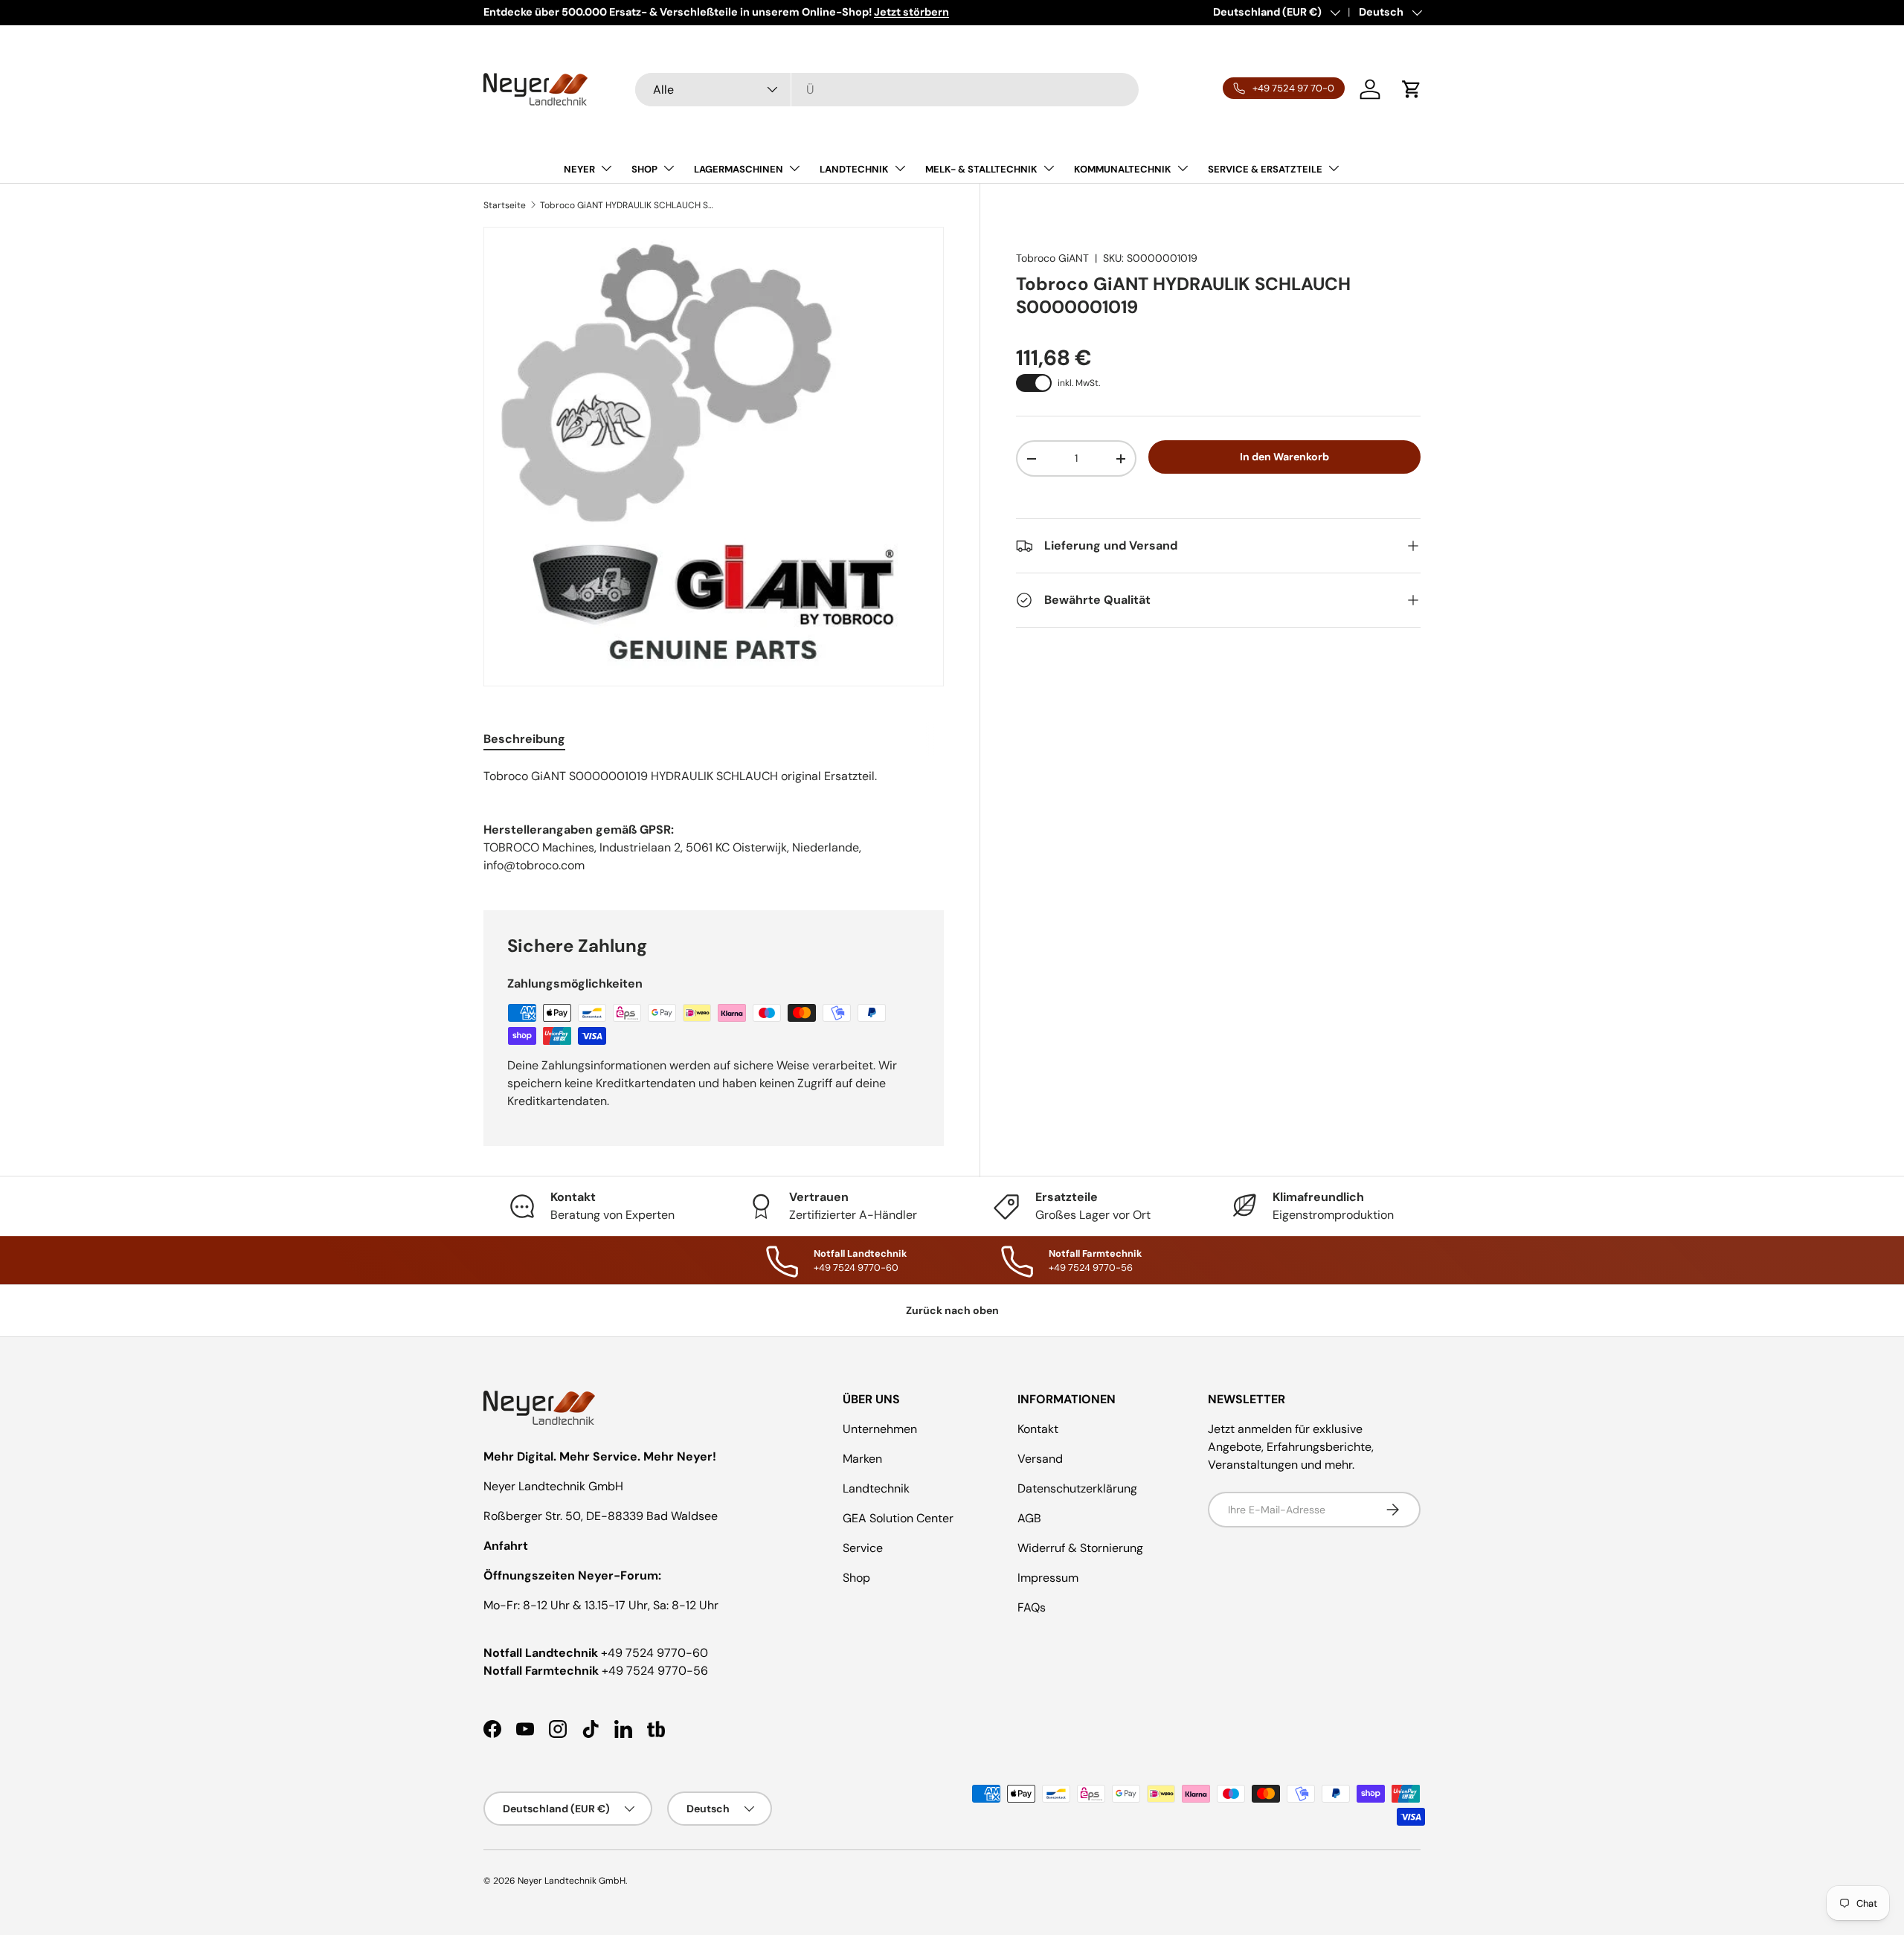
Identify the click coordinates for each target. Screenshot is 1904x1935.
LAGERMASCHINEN (739, 169)
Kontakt (1038, 1429)
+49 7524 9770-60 (654, 1653)
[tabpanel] (714, 776)
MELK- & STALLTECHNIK (981, 169)
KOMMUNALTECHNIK (1123, 169)
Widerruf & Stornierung (1080, 1548)
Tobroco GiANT (1052, 258)
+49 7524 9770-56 (655, 1671)
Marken (862, 1459)
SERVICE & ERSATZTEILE (1265, 169)
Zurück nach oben (952, 1310)
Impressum (1048, 1578)
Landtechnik (876, 1488)
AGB (1029, 1518)
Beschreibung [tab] (524, 739)
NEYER (579, 169)
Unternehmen (880, 1429)
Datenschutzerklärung (1077, 1488)
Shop (856, 1578)
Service (863, 1548)
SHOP (644, 169)
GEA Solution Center (898, 1518)
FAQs (1032, 1607)
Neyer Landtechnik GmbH (572, 1881)
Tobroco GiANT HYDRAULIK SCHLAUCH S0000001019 (629, 205)
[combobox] (887, 90)
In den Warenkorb (1284, 457)
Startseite (505, 205)
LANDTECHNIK (854, 169)
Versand (1040, 1459)
